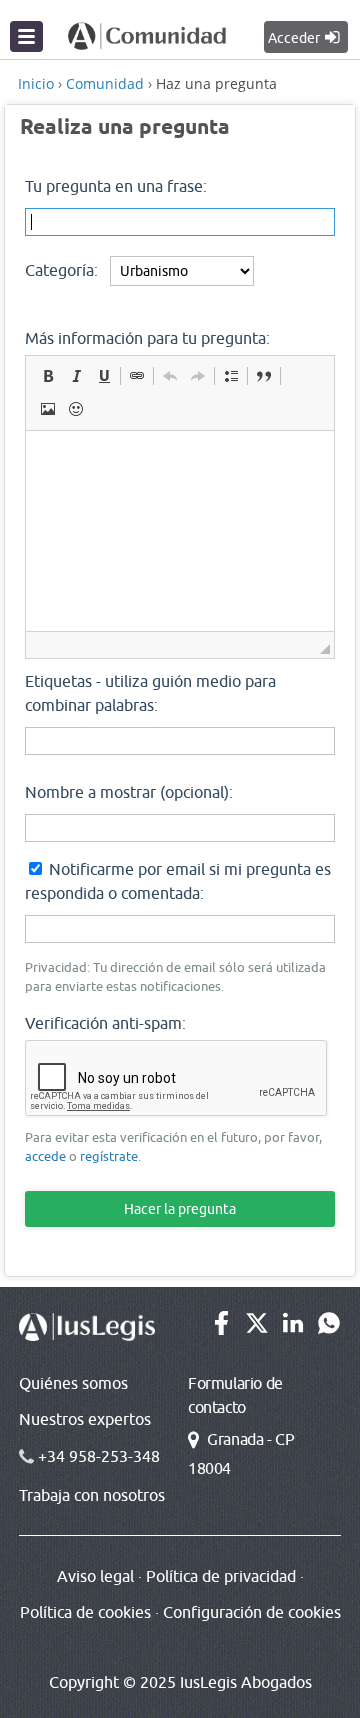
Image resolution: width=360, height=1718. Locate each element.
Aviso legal (95, 1576)
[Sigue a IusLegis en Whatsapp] (329, 1329)
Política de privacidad (221, 1576)
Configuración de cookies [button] (252, 1612)
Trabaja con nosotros (92, 1495)
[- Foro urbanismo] (147, 34)
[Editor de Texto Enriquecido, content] (180, 531)
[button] (48, 376)
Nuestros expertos (85, 1419)
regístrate (109, 1156)
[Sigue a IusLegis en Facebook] (221, 1329)
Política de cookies (85, 1612)
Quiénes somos (73, 1383)
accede (45, 1156)
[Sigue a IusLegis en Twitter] (257, 1329)
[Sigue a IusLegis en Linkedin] (293, 1329)
